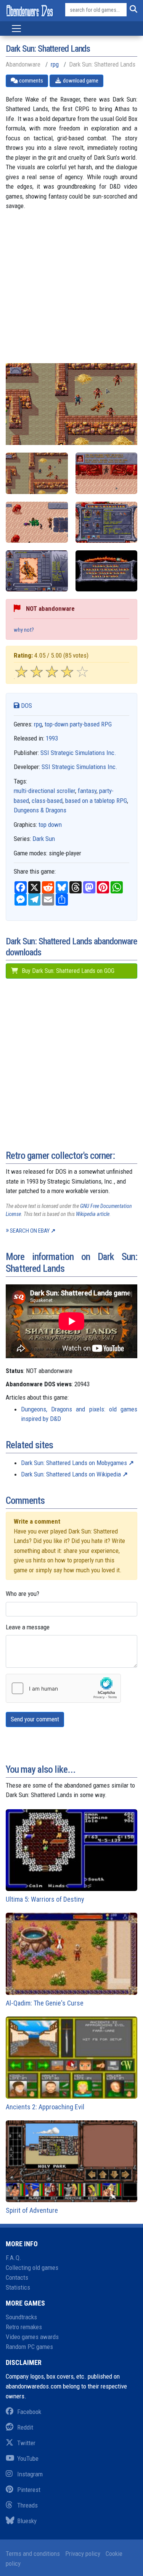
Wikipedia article (93, 1214)
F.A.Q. (14, 2258)
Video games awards (32, 2337)
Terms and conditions (33, 2554)
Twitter (26, 2443)
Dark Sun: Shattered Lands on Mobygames (74, 1463)
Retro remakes (24, 2327)
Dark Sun (44, 839)
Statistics (18, 2287)
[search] (132, 10)
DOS (26, 706)
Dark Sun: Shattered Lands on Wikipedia (71, 1474)
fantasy (87, 791)
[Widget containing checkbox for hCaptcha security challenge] (63, 1688)
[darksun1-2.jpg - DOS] (37, 522)
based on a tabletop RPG (96, 801)
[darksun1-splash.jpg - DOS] (107, 571)
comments (31, 81)
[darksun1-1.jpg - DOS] (107, 473)
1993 (52, 738)
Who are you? (22, 1594)
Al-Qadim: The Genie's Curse (45, 2003)
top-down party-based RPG (78, 724)
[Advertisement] (71, 292)
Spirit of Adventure (32, 2210)
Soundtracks (21, 2317)
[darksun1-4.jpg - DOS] (37, 473)
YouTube (28, 2458)
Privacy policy (83, 2554)
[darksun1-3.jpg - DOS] (107, 522)
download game (80, 81)
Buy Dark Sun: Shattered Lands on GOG (67, 971)
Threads (27, 2505)
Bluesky (27, 2521)
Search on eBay (30, 1231)
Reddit (25, 2427)
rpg (55, 64)
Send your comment (35, 1719)
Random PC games (29, 2347)
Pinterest (29, 2490)
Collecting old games (32, 2268)
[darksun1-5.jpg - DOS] (37, 571)
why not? (24, 630)
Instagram (30, 2474)
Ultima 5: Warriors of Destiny (45, 1899)
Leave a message (28, 1627)
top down (50, 825)
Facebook (29, 2412)
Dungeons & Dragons (40, 810)
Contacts (17, 2277)
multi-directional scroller (44, 791)
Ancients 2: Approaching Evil (45, 2107)
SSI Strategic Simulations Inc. (78, 753)
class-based (47, 801)
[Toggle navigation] (16, 29)
